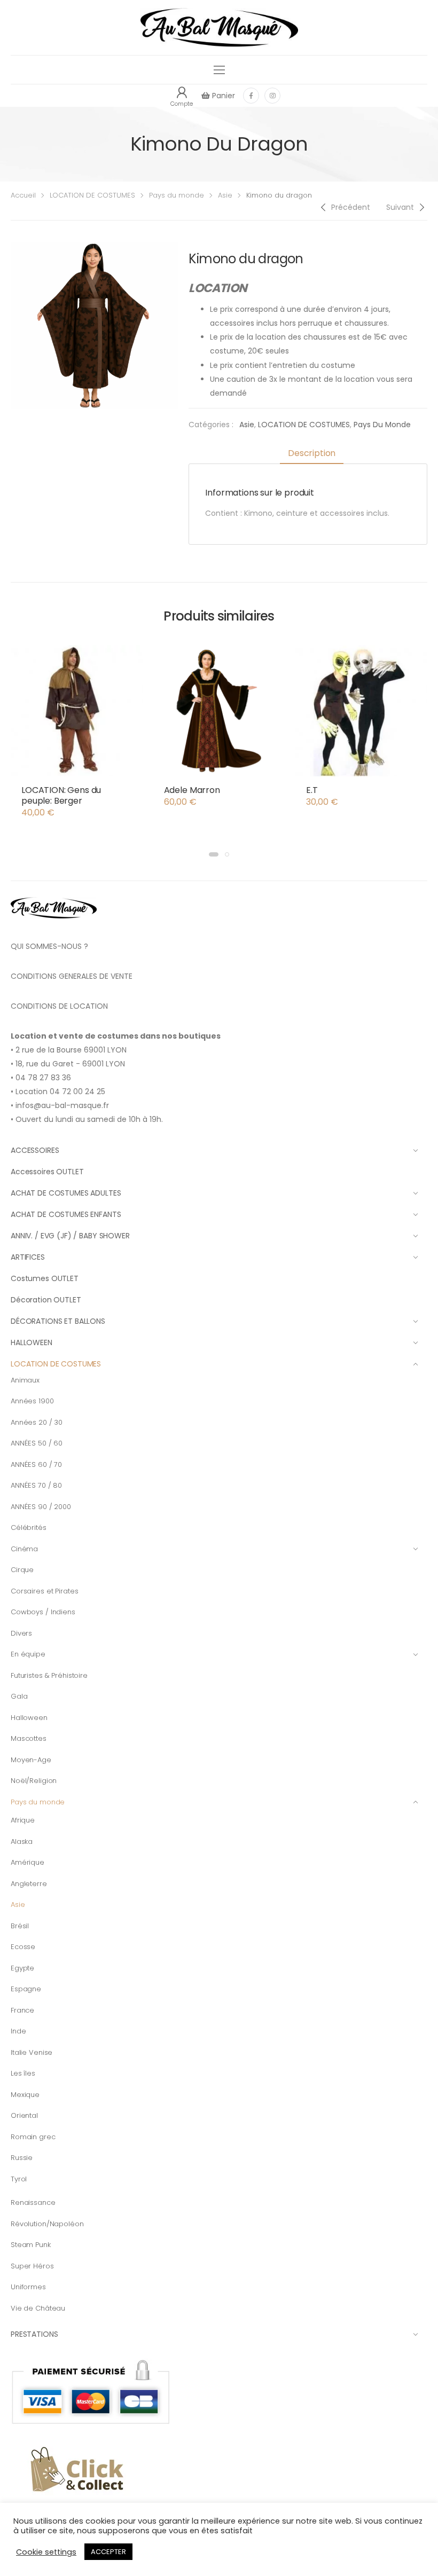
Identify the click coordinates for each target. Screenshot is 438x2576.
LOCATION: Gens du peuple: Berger (61, 795)
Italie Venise (32, 2052)
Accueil (23, 195)
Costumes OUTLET (45, 1278)
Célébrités (29, 1527)
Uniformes (28, 2287)
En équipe (28, 1654)
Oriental (24, 2115)
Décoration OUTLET (46, 1300)
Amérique (28, 1862)
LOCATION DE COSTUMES (92, 195)
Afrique (23, 1820)
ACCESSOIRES (35, 1150)
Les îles (23, 2073)
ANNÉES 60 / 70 (36, 1464)
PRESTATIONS (34, 2334)
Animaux (25, 1380)
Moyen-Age (31, 1760)
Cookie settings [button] (46, 2552)
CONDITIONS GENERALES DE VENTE (72, 976)
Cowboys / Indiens (43, 1612)
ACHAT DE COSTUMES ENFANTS (66, 1214)
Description (312, 453)
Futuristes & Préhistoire (49, 1675)
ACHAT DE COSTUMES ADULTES (66, 1193)
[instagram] (272, 96)
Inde (18, 2031)
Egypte (22, 1968)
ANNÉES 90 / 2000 (41, 1507)
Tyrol (19, 2179)
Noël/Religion (34, 1781)
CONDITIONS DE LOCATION (59, 1006)
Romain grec (33, 2137)
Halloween (29, 1718)
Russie (22, 2158)
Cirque (22, 1570)
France (22, 2010)
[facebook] (251, 96)
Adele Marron (192, 790)
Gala (19, 1696)
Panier (222, 96)
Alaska (22, 1841)
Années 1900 (32, 1401)
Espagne (26, 1989)
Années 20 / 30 (37, 1422)
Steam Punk (31, 2245)
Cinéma (24, 1549)
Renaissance (33, 2202)
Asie (225, 195)
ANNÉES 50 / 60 (37, 1443)
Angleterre (29, 1884)
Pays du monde (177, 195)
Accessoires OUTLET (47, 1172)
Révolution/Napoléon (47, 2224)
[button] (214, 854)
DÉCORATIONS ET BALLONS (58, 1321)
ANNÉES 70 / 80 (36, 1485)
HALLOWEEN (32, 1342)
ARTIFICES (28, 1257)
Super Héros (32, 2266)
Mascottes (29, 1738)
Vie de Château (38, 2308)
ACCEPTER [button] (108, 2552)
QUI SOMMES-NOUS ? (49, 946)
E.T (312, 790)
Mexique (25, 2095)
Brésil (20, 1926)
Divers (21, 1633)
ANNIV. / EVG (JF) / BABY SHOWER (70, 1236)
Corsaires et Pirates (44, 1591)
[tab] (312, 454)
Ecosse (23, 1947)
